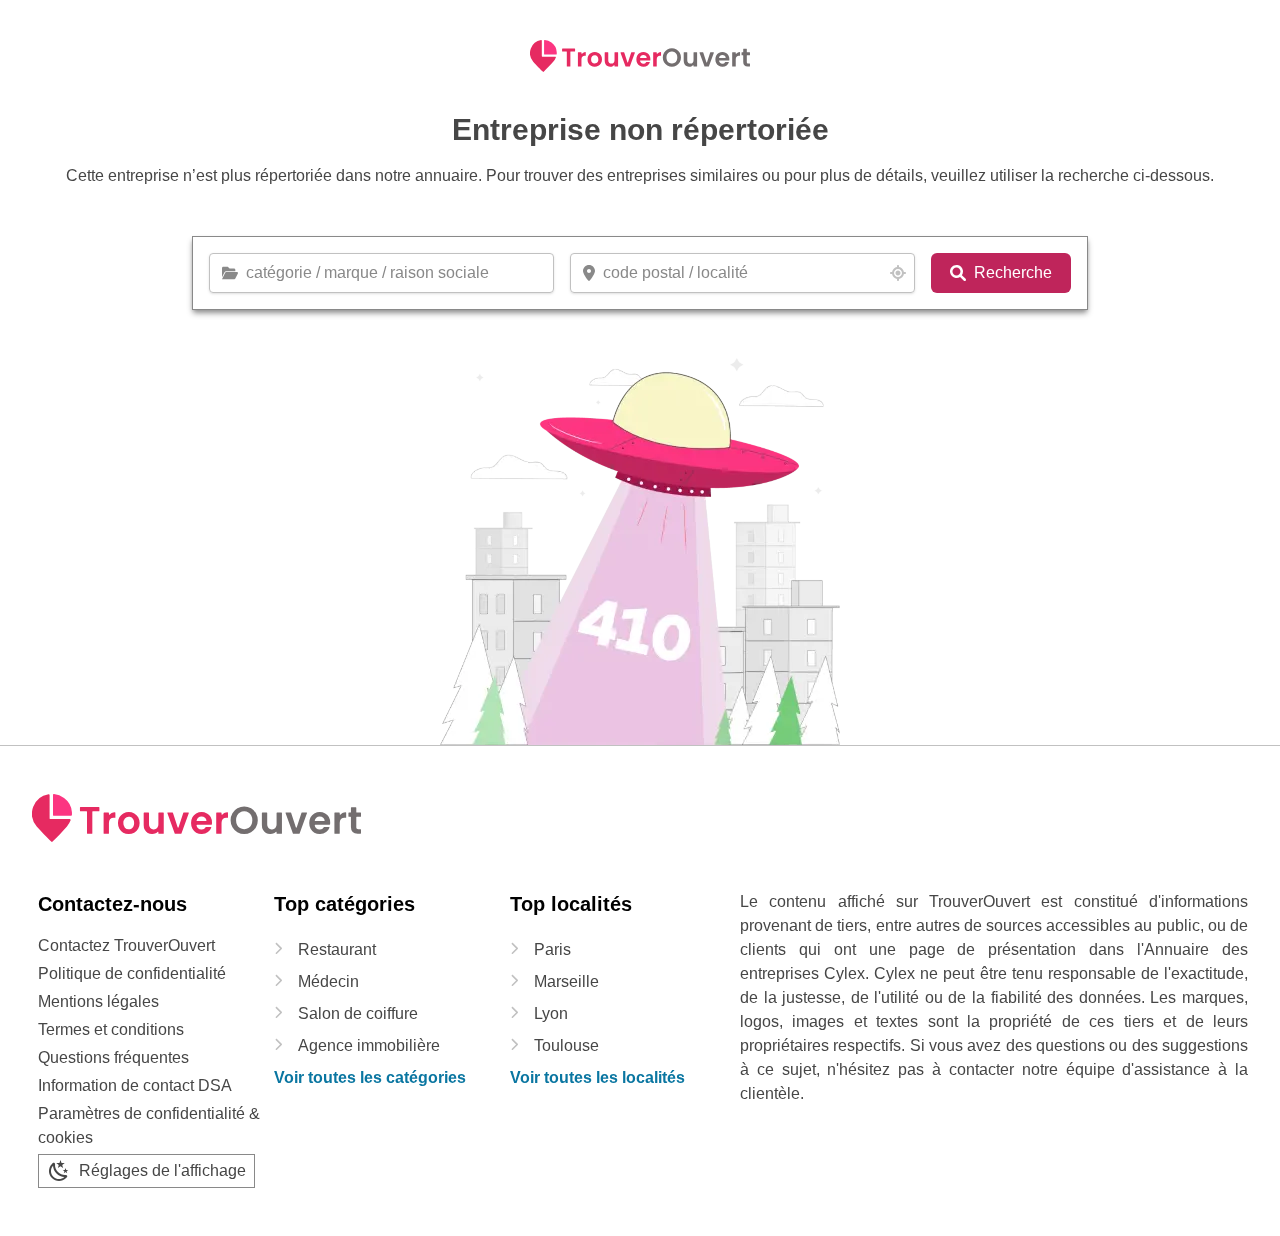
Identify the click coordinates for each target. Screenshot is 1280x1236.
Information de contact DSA (135, 1085)
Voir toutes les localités (597, 1077)
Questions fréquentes (113, 1057)
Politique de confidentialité (132, 973)
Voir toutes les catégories (370, 1077)
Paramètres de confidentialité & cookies (149, 1125)
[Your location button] (898, 273)
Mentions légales (98, 1001)
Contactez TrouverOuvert (126, 945)
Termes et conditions (111, 1029)
